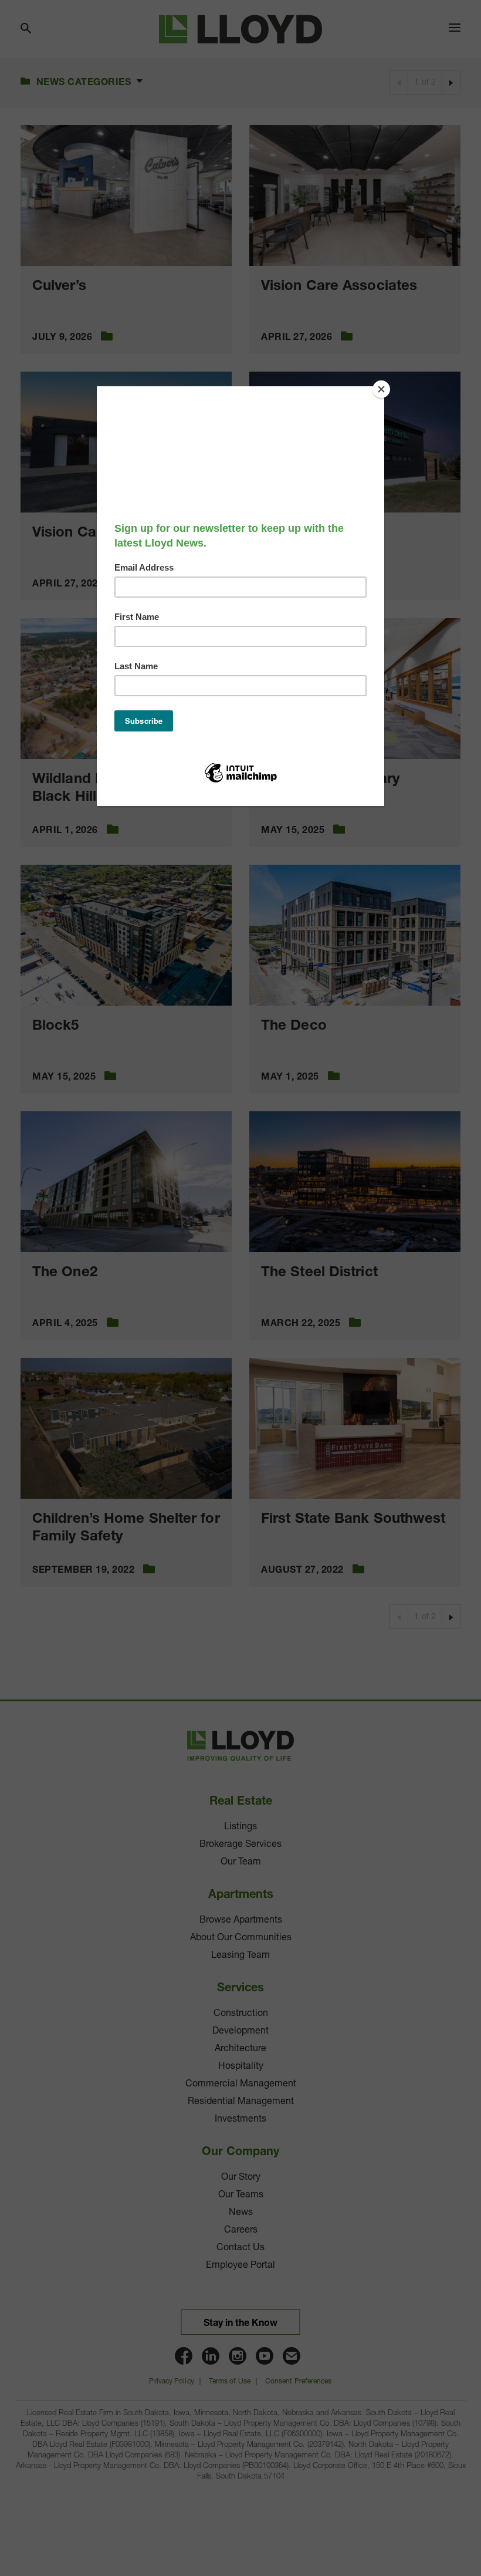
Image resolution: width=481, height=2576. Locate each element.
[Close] (381, 389)
